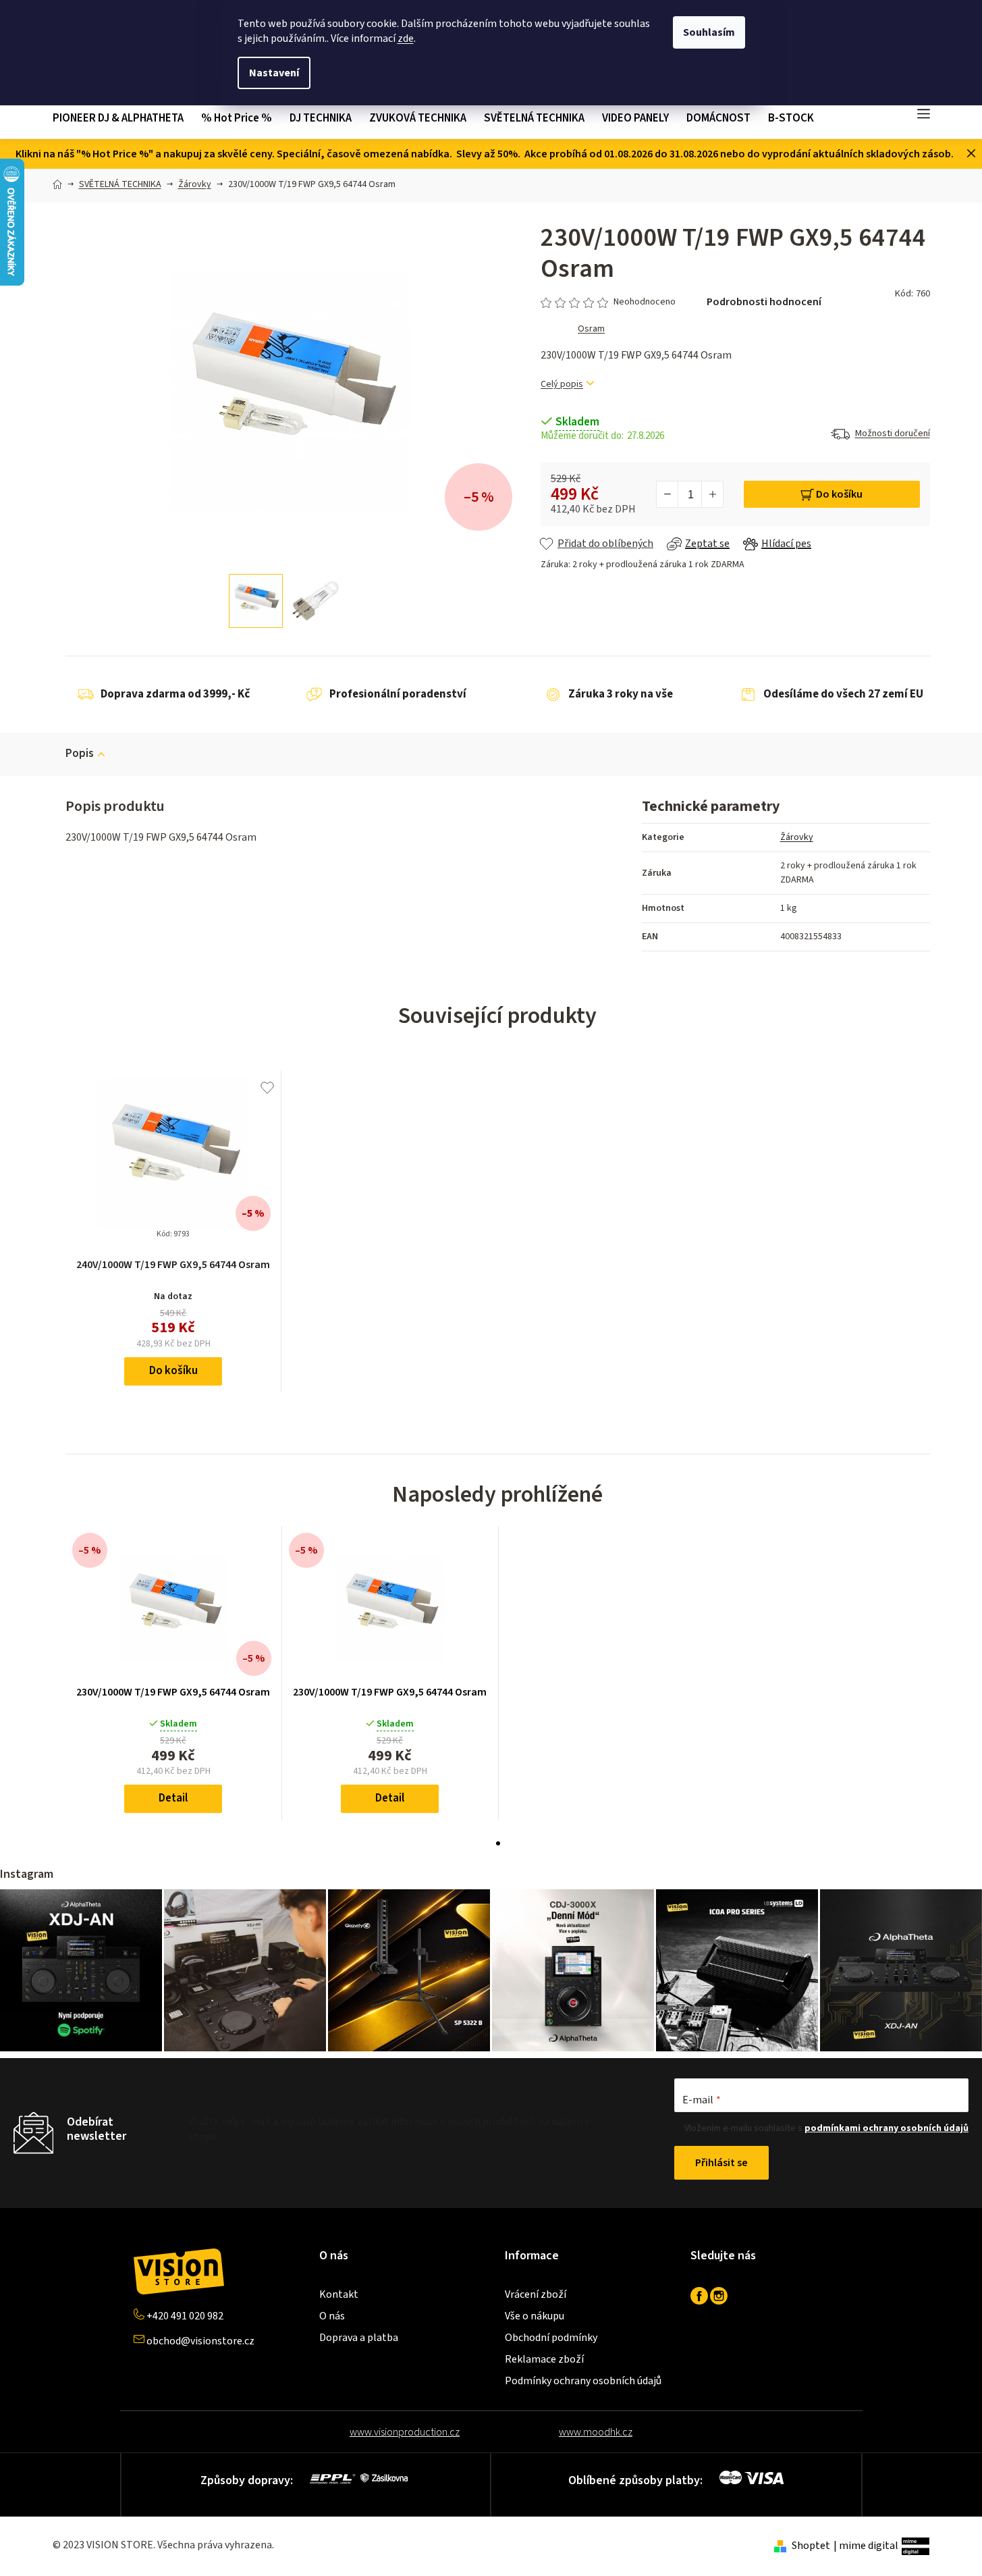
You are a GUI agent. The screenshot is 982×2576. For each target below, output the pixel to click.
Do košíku (839, 494)
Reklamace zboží (544, 2359)
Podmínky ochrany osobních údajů (583, 2381)
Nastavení (274, 73)
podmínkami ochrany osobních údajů (886, 2128)
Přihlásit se (721, 2163)
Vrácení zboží (536, 2294)
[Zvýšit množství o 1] (712, 494)
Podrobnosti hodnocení (764, 302)
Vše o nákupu (535, 2316)
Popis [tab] (80, 754)
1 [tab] (498, 1843)
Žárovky (797, 837)
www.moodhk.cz (596, 2432)
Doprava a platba (359, 2338)
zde (406, 38)
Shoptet (811, 2546)
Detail (173, 1798)
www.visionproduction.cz (405, 2432)
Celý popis (562, 385)
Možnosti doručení (893, 433)
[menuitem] (122, 119)
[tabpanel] (174, 1673)
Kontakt (339, 2294)
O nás (332, 2316)
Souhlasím (709, 32)
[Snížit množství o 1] (667, 494)
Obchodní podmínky (551, 2338)
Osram (591, 329)
